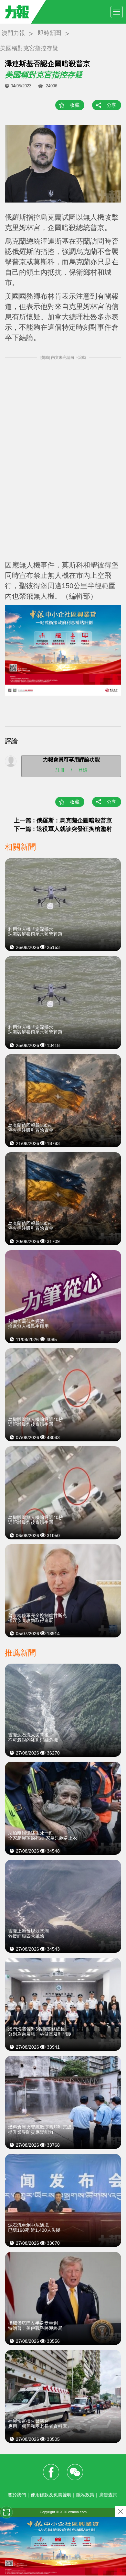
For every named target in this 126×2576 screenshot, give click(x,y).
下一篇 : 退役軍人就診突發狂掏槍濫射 (63, 829)
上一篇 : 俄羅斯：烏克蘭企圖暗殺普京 (63, 820)
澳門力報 (13, 33)
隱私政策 (85, 2495)
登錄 (83, 770)
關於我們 (17, 2495)
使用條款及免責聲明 (51, 2495)
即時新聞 (49, 33)
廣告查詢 (108, 2495)
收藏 (75, 105)
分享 (111, 105)
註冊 (60, 770)
